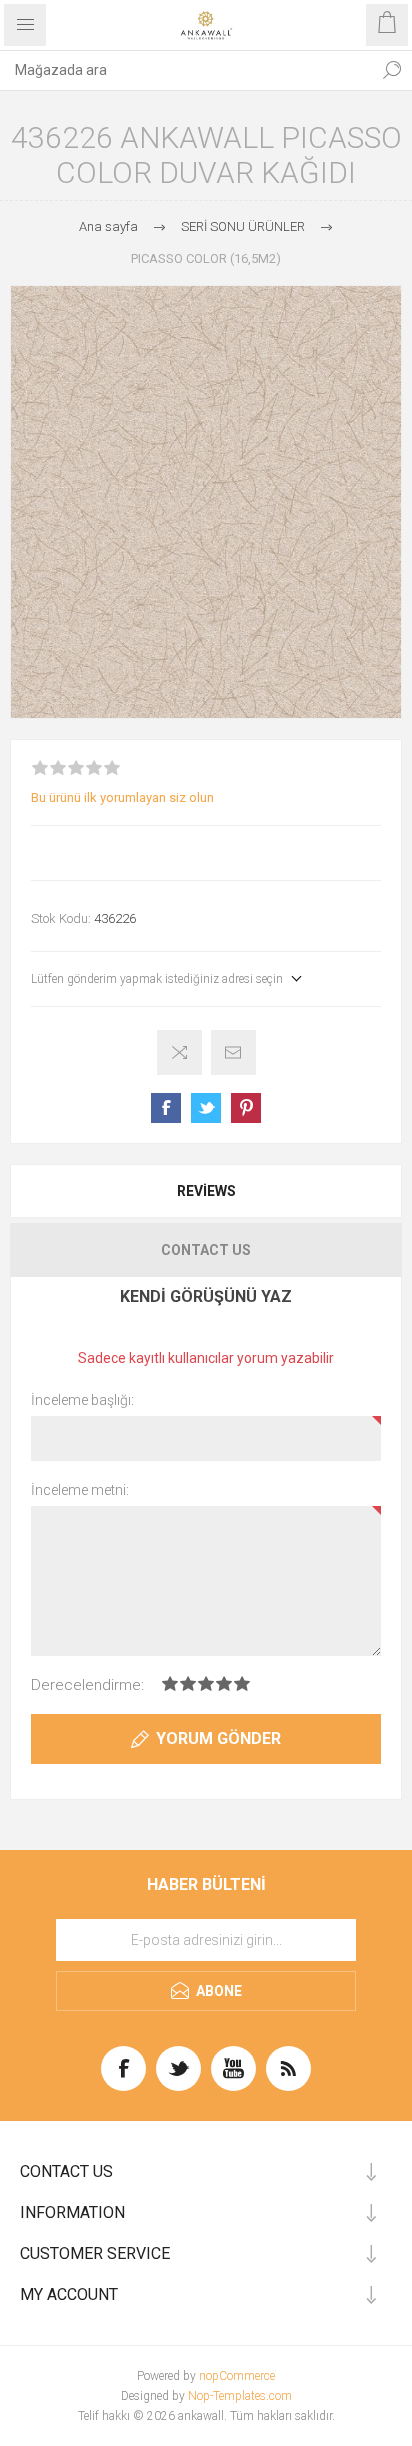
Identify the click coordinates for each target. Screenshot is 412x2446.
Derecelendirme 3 (206, 1683)
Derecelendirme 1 (170, 1683)
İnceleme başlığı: (82, 1400)
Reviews (206, 1191)
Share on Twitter (206, 1108)
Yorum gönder (218, 1738)
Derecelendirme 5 (242, 1683)
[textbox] (186, 70)
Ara (392, 70)
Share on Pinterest (246, 1108)
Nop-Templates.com (240, 2396)
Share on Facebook (166, 1108)
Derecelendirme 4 (224, 1683)
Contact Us (206, 1250)
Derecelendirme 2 (188, 1683)
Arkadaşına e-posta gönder (233, 1052)
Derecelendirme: (87, 1685)
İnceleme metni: (80, 1490)
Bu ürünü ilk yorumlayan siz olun (122, 797)
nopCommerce (237, 2376)
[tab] (206, 1191)
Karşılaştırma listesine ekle (179, 1052)
